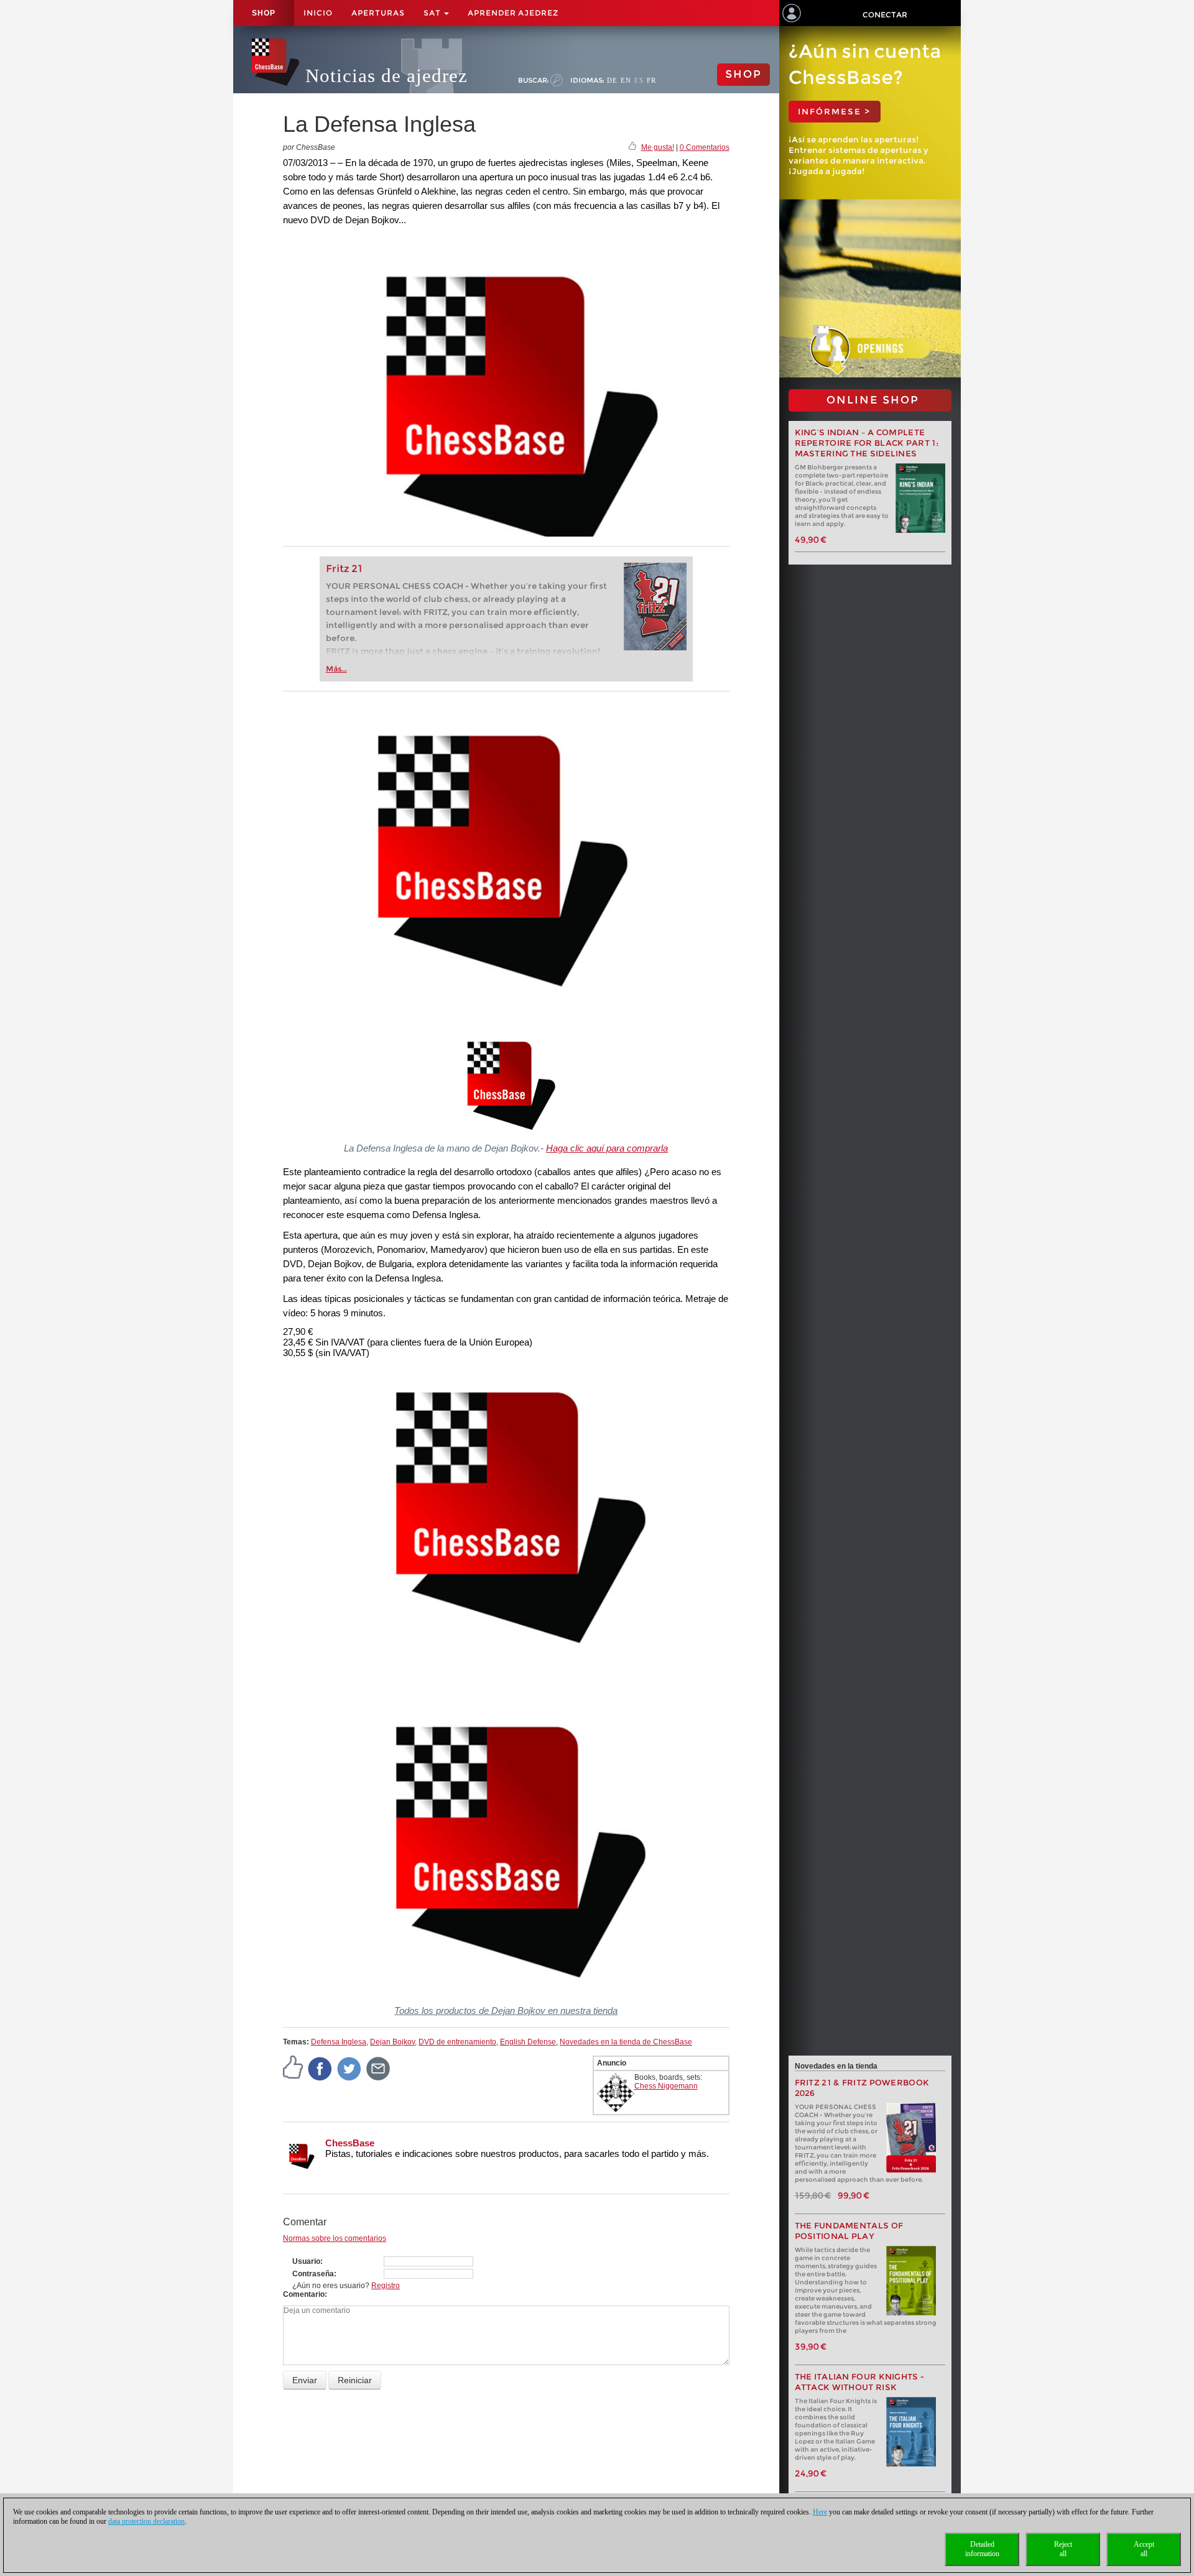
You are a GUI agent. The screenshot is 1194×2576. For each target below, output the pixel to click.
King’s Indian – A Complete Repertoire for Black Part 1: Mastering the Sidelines (867, 443)
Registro (386, 2286)
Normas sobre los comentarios (335, 2238)
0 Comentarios (705, 147)
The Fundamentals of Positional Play (849, 2231)
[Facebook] (320, 2068)
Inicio (318, 13)
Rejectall (1063, 2549)
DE (612, 80)
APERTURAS (378, 13)
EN (626, 80)
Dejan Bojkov (392, 2042)
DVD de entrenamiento (457, 2042)
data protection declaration (146, 2521)
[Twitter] (349, 2068)
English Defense (528, 2042)
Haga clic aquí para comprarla (607, 1148)
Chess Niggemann (666, 2086)
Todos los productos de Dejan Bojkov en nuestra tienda (506, 2010)
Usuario (306, 2261)
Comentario (304, 2294)
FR (651, 80)
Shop (264, 13)
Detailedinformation (982, 2549)
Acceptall (1144, 2549)
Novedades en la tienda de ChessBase (626, 2042)
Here (820, 2512)
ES (639, 80)
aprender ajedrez (513, 13)
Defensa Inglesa (339, 2042)
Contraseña (313, 2274)
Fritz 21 (344, 569)
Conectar (885, 15)
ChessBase (350, 2143)
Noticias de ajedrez (386, 76)
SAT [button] (433, 13)
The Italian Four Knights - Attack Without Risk (860, 2382)
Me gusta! (658, 147)
